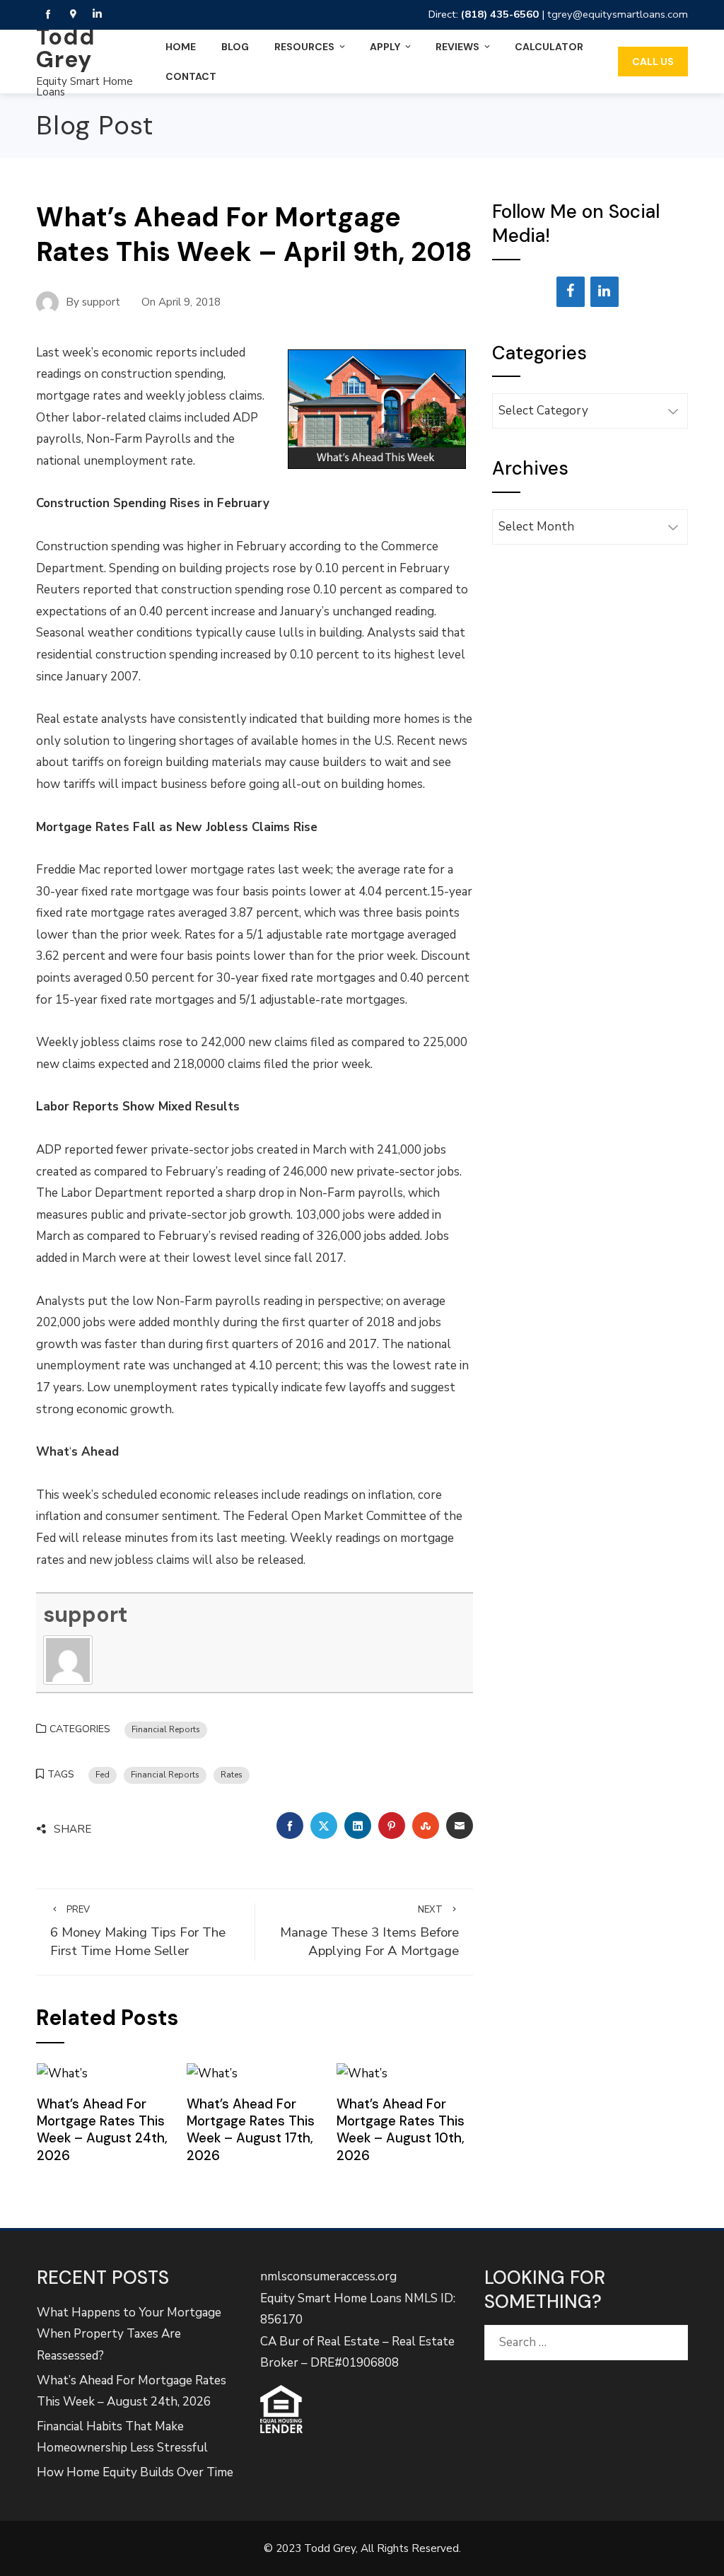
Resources (304, 47)
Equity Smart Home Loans (84, 87)
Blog (235, 47)
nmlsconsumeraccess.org (328, 2276)
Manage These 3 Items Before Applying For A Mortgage (369, 1932)
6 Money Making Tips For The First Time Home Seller (138, 1932)
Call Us (653, 62)
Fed (103, 1775)
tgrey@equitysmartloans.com (618, 14)
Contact (191, 76)
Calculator (549, 47)
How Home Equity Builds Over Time (135, 2472)
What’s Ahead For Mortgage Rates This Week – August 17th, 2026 (251, 2130)
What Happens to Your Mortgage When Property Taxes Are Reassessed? (129, 2334)
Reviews (457, 47)
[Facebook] (571, 292)
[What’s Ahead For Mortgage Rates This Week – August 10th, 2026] (362, 2073)
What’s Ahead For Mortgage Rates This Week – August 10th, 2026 (401, 2130)
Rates (232, 1775)
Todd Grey (66, 48)
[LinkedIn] (605, 292)
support (85, 1614)
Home (181, 47)
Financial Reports (166, 1729)
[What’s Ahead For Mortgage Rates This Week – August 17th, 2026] (212, 2073)
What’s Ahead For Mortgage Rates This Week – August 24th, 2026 (102, 2130)
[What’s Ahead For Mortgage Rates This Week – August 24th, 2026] (62, 2073)
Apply (385, 47)
